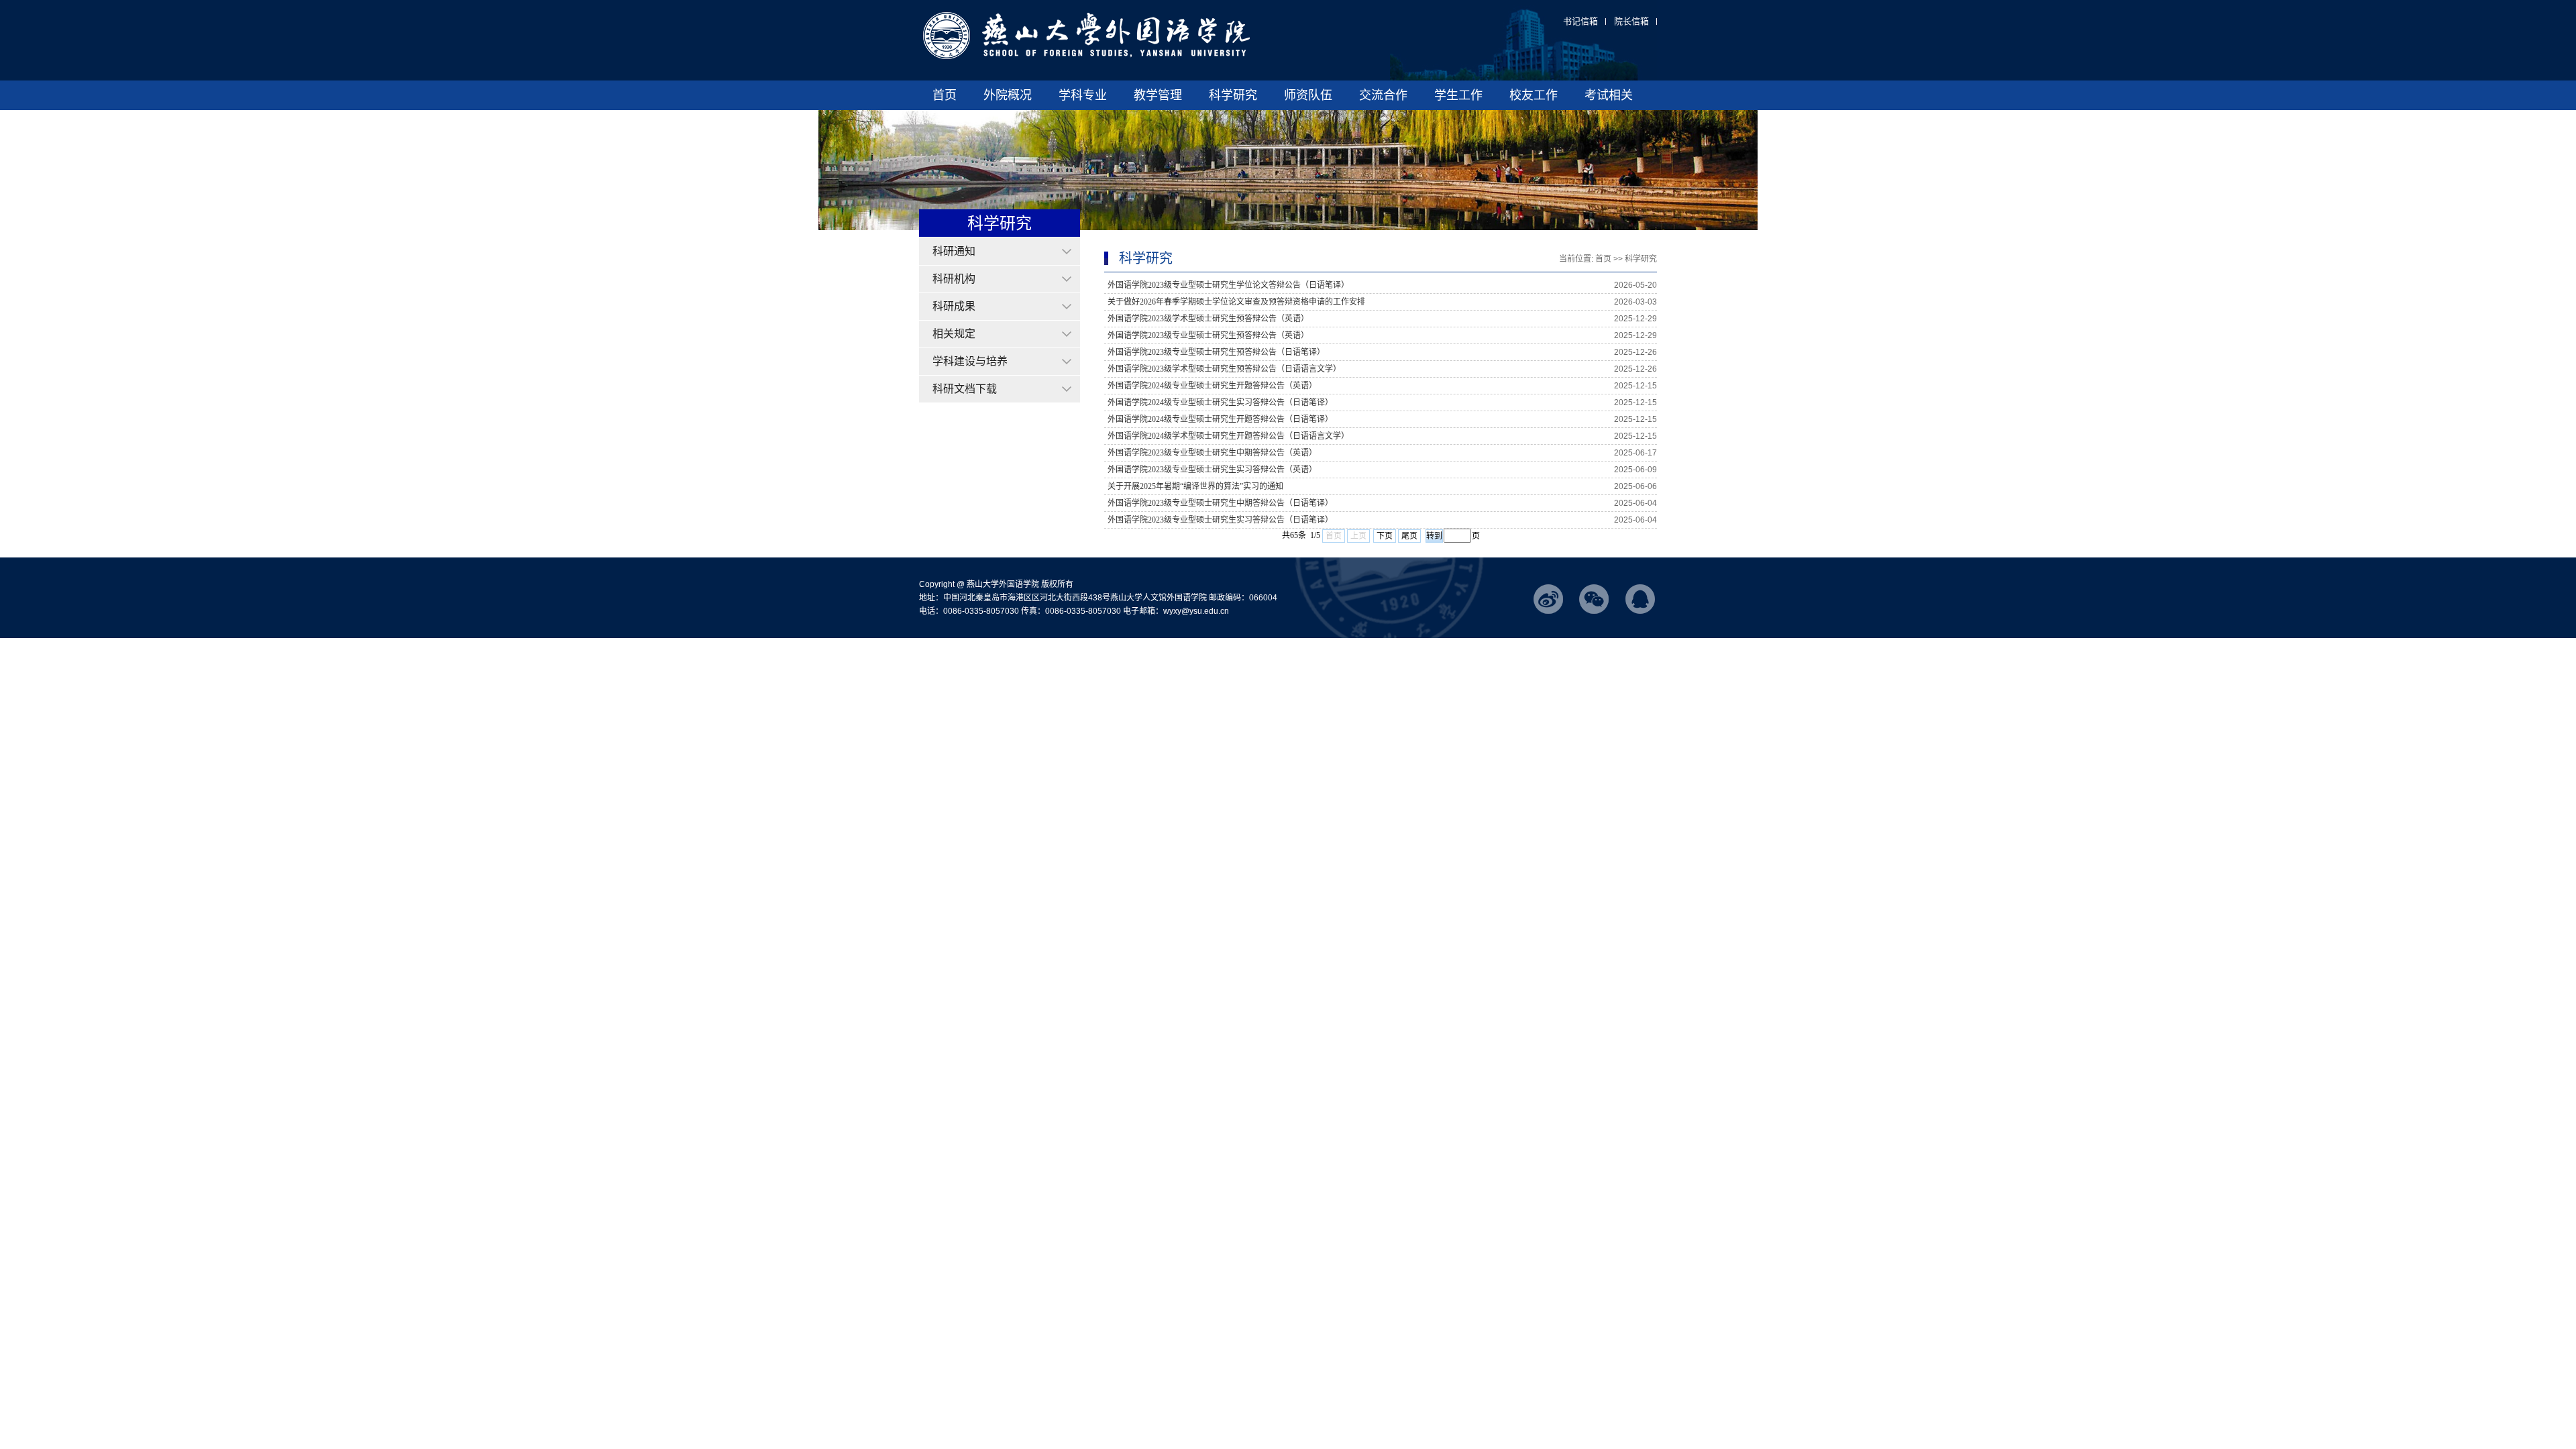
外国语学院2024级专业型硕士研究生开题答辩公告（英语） (1212, 386)
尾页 (1409, 536)
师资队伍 (1308, 95)
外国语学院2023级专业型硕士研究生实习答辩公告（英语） (1212, 470)
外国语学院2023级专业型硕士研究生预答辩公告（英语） (1208, 335)
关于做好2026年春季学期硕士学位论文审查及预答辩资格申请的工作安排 (1236, 302)
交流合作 (1383, 95)
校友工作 (1534, 95)
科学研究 (1233, 95)
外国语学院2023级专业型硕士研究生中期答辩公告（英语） (1212, 453)
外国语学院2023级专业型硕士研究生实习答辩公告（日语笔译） (1220, 520)
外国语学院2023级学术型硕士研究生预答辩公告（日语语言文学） (1224, 369)
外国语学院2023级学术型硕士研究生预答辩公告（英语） (1208, 319)
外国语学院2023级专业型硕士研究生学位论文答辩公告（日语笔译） (1228, 285)
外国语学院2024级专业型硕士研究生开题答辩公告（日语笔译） (1220, 419)
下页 (1385, 536)
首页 (945, 95)
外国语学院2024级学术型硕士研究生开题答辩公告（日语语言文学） (1228, 436)
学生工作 (1458, 95)
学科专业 (1083, 95)
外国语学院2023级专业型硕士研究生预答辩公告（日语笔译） (1216, 352)
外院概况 (1008, 95)
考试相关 (1609, 95)
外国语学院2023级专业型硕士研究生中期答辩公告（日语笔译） (1220, 503)
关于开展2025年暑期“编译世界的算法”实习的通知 (1195, 486)
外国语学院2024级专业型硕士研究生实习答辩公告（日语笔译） (1220, 402)
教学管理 (1158, 95)
